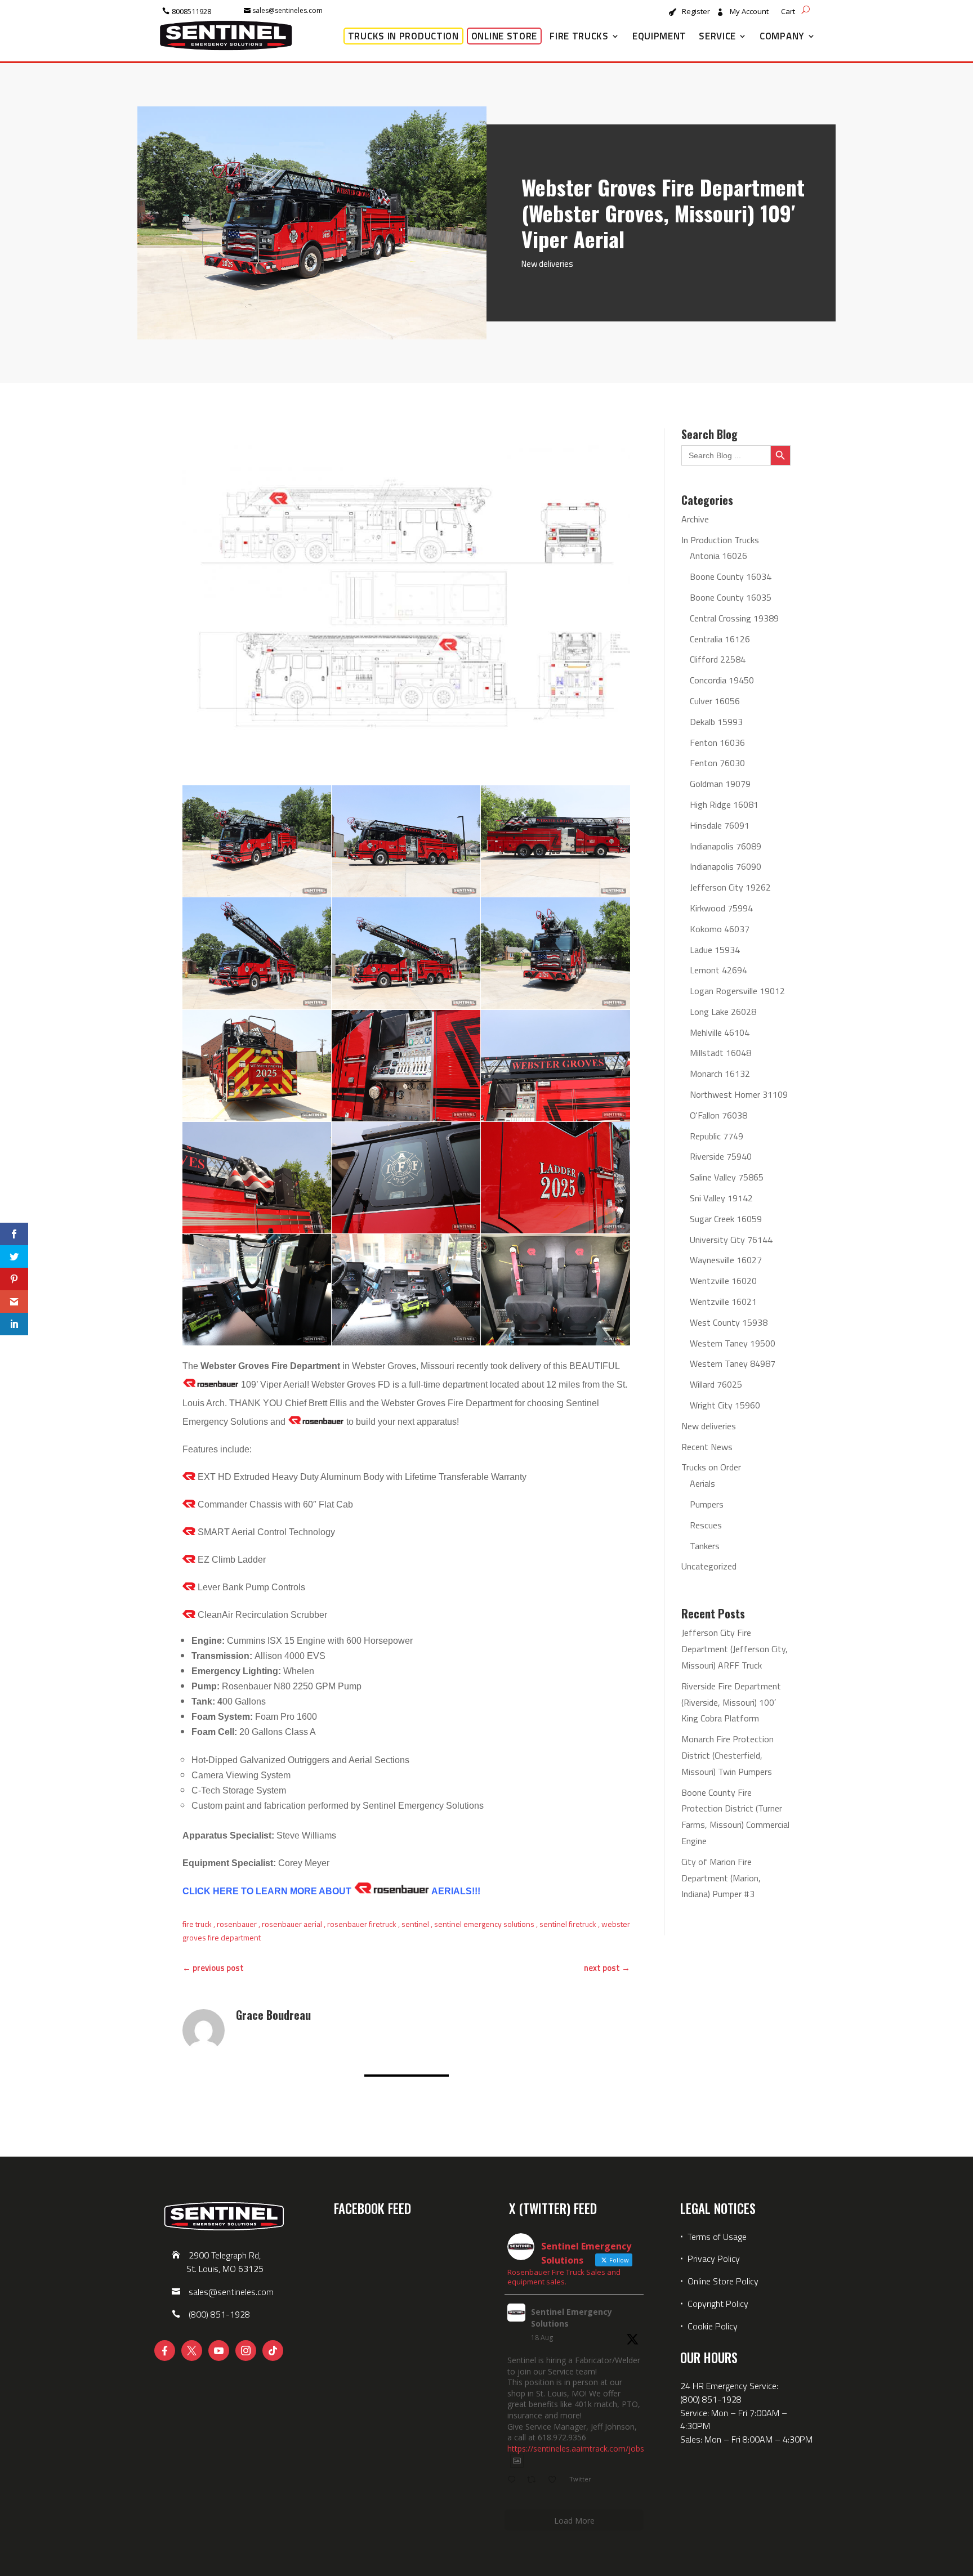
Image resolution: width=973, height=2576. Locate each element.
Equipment (659, 36)
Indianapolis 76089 (726, 846)
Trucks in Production (403, 36)
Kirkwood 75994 (721, 908)
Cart (788, 12)
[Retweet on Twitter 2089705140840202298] (535, 2480)
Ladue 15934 (715, 950)
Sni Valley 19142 (721, 1198)
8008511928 (191, 11)
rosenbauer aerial (292, 1924)
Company (782, 36)
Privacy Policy (714, 2259)
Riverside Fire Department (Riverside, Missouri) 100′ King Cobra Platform (731, 1702)
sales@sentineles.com (287, 10)
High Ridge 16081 (724, 804)
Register (696, 12)
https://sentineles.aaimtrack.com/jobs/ (577, 2448)
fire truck (197, 1924)
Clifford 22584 (718, 659)
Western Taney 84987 (733, 1363)
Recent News (707, 1447)
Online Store (504, 36)
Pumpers (707, 1504)
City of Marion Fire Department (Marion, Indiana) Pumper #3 (721, 1878)
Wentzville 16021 (723, 1302)
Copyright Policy (718, 2304)
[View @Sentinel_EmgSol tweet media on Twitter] (517, 2461)
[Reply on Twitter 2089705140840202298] (514, 2480)
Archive (695, 519)
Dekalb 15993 (716, 722)
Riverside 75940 (721, 1156)
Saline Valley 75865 (727, 1177)
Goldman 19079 (720, 784)
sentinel (415, 1924)
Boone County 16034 (731, 576)
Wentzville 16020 (723, 1281)
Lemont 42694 (718, 970)
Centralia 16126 (720, 639)
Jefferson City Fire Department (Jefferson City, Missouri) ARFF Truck (735, 1649)
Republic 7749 (717, 1136)
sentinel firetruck (568, 1924)
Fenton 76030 (717, 763)
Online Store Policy (723, 2281)
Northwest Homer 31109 (739, 1094)
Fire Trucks (579, 36)
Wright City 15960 (725, 1405)
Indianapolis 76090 (726, 866)
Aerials (702, 1483)
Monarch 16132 (720, 1074)
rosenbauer (237, 1924)
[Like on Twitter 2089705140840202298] (555, 2480)
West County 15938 (729, 1322)
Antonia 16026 (718, 556)
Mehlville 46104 (720, 1032)
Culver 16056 (715, 701)
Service (717, 36)
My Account (749, 12)
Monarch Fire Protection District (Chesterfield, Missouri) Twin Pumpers (727, 1755)
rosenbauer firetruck (362, 1924)
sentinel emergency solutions (484, 1924)
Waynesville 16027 (726, 1260)
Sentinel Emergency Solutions (572, 2318)
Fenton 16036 (717, 743)
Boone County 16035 (731, 597)
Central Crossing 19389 (734, 618)
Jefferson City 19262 (730, 887)
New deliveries (547, 264)
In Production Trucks (720, 540)
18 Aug (542, 2338)
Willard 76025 (716, 1384)
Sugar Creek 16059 (726, 1219)
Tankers (705, 1546)
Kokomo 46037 (720, 929)
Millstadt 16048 (720, 1053)
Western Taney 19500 (733, 1343)
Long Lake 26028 (723, 1012)
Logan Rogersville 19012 (737, 991)
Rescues (706, 1525)
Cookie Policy (713, 2326)
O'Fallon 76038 (718, 1115)
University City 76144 (731, 1240)
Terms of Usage (716, 2237)
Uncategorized (709, 1566)
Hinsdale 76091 (720, 825)
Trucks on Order (711, 1467)
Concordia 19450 (722, 680)
